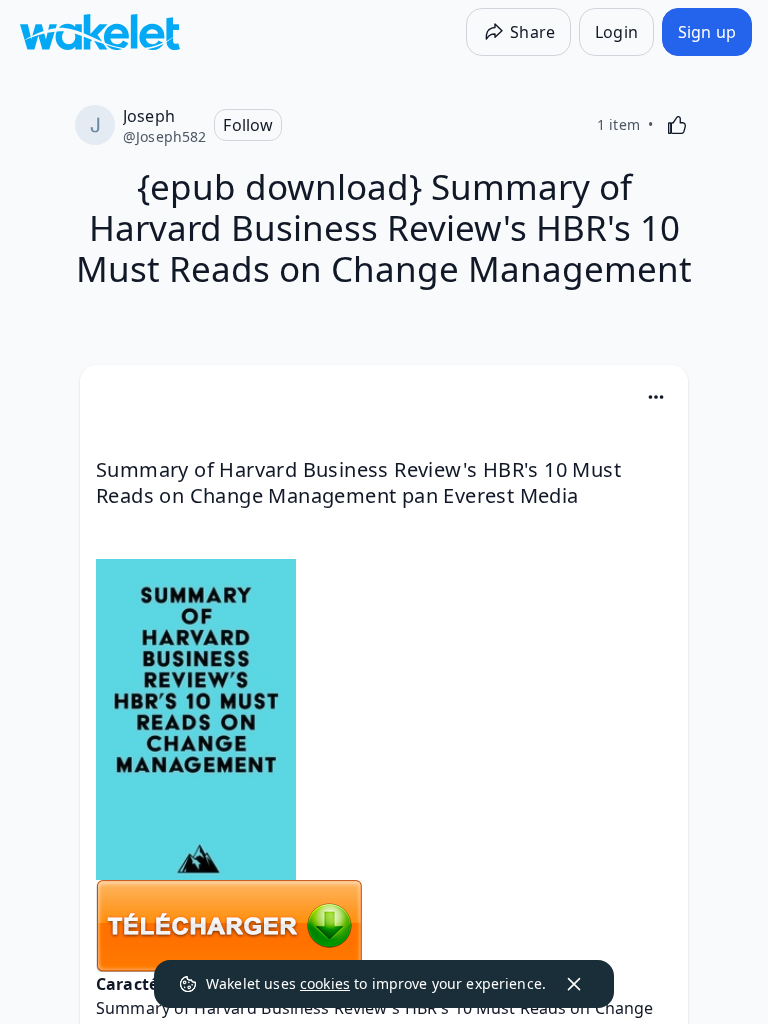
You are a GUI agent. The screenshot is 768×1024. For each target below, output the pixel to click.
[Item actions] (656, 397)
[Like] (677, 125)
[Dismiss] (574, 984)
